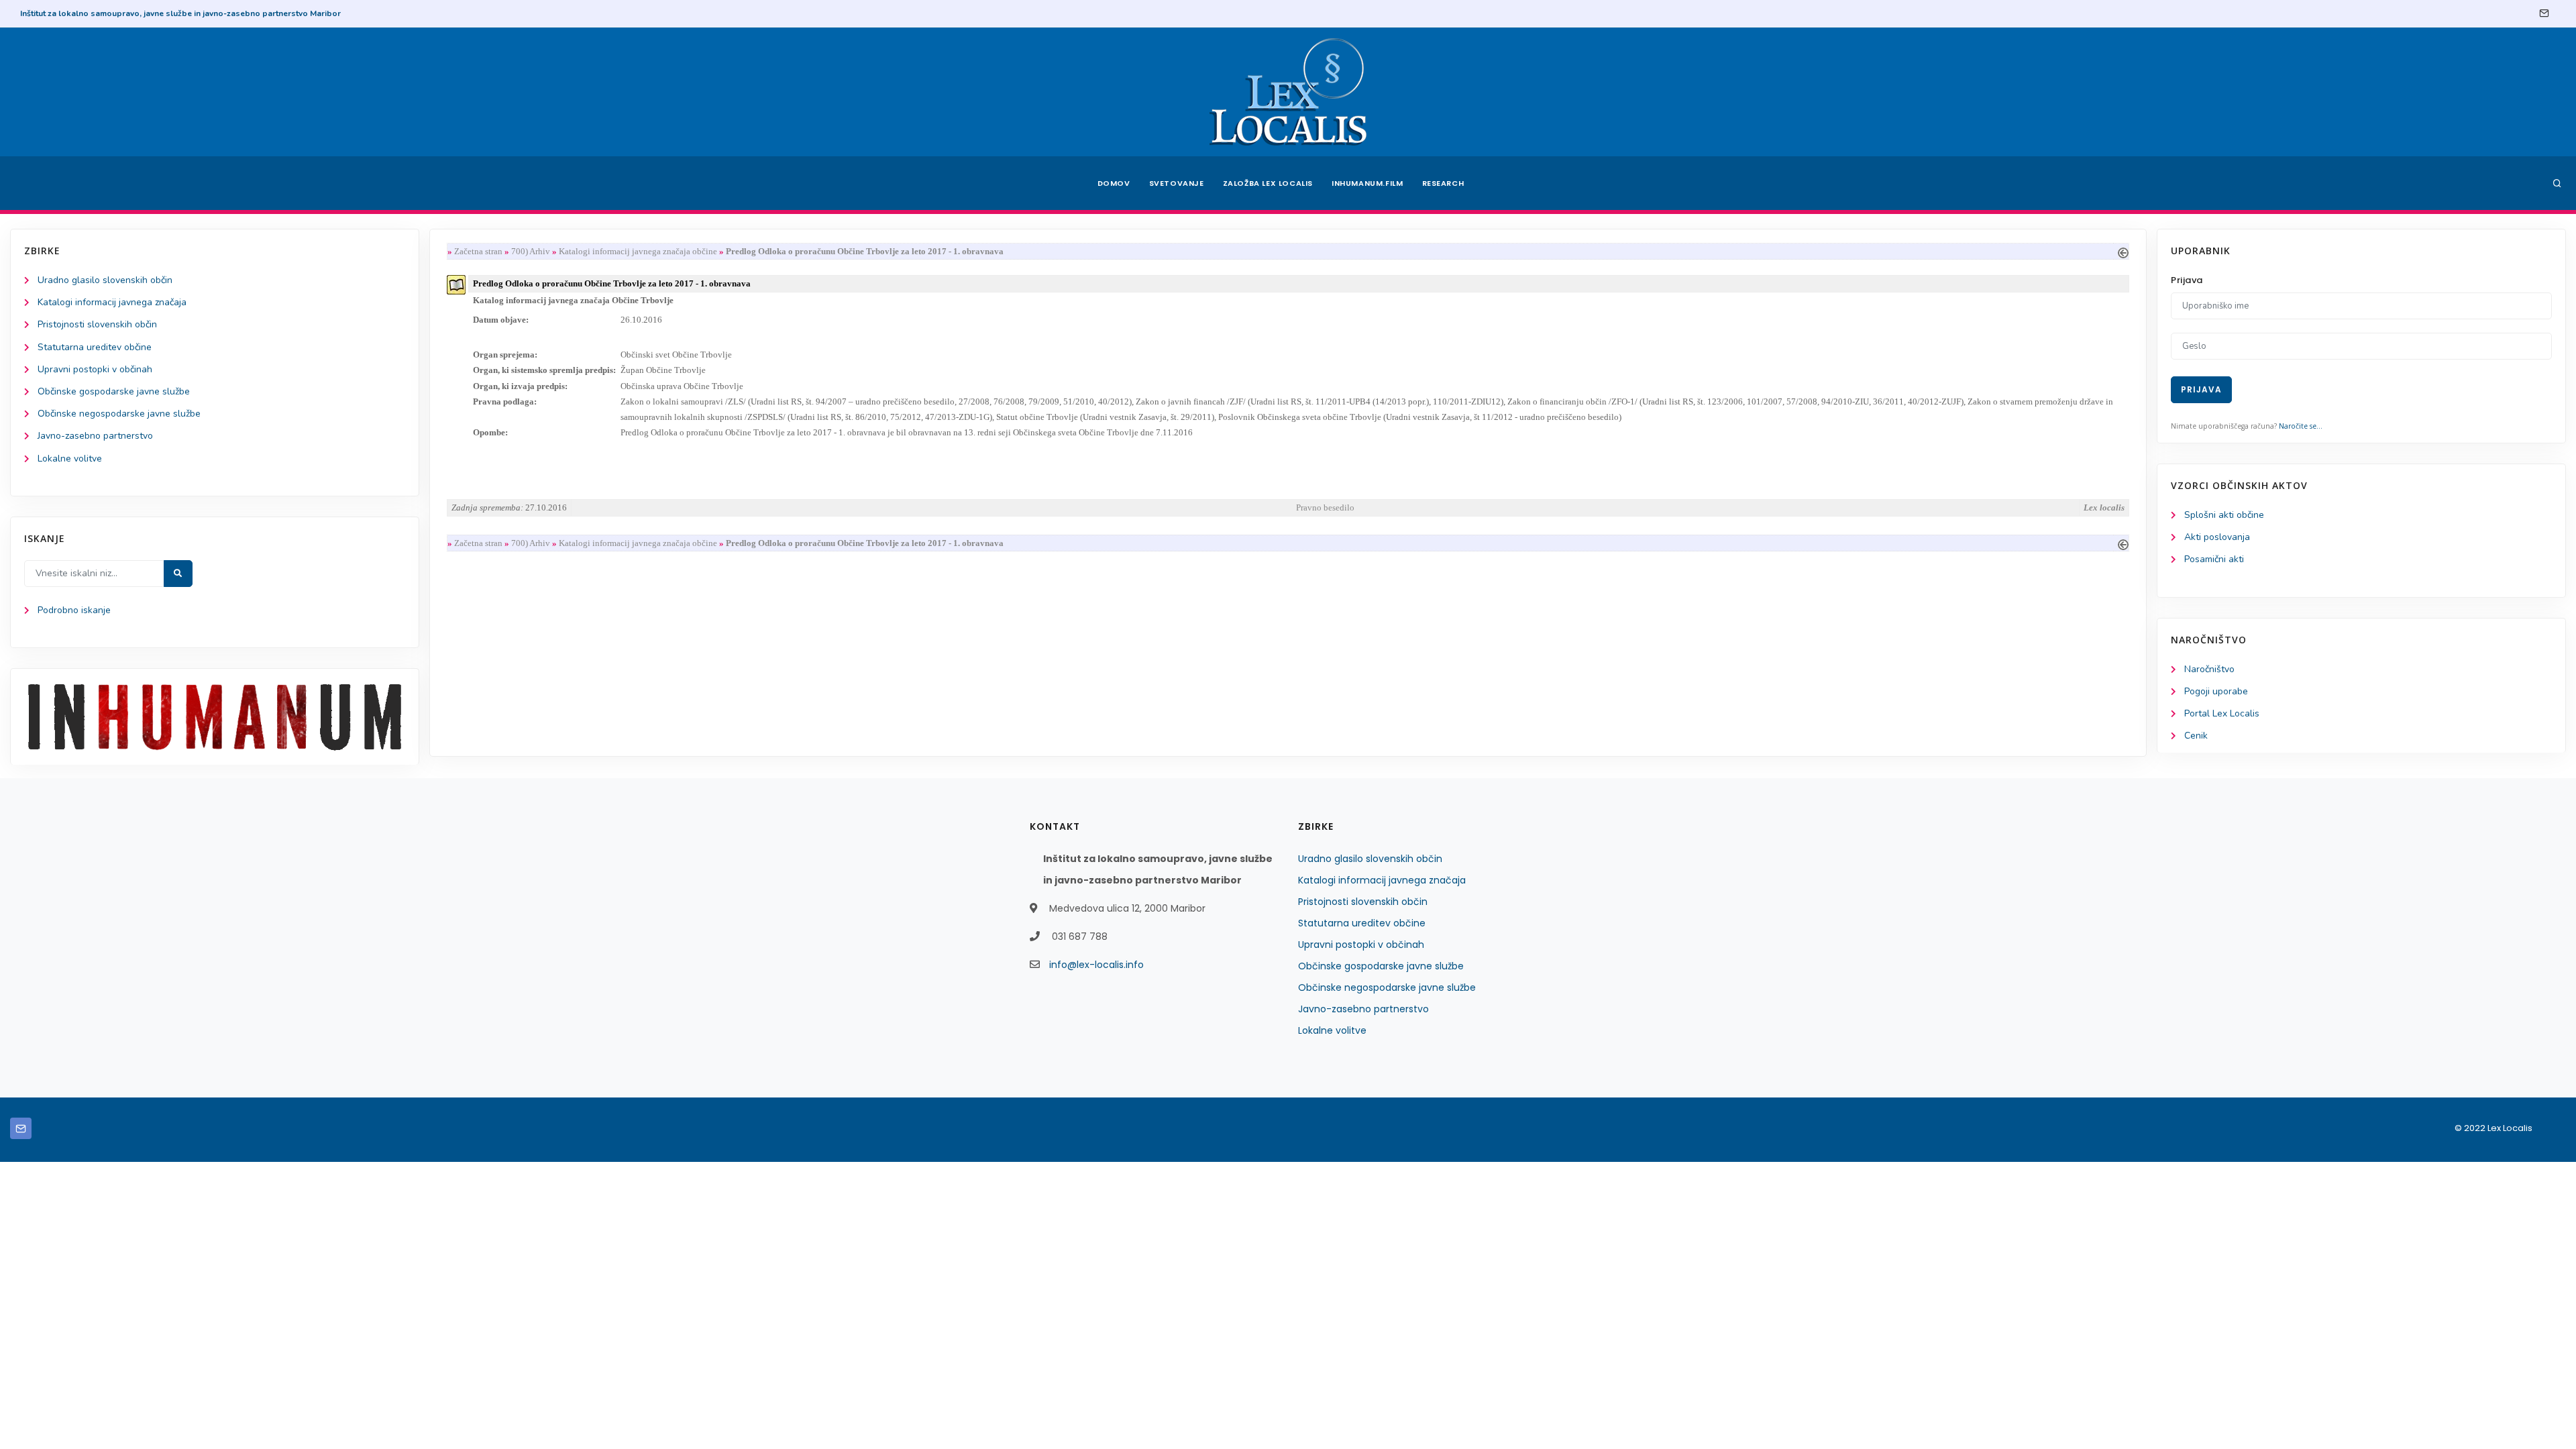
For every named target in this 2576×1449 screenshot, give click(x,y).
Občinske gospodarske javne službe (114, 391)
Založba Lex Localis (1268, 183)
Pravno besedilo (1325, 507)
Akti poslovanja (2217, 537)
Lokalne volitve (70, 459)
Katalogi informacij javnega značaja (112, 302)
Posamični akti (2214, 559)
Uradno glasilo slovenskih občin (105, 280)
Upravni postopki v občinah (95, 369)
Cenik (2196, 736)
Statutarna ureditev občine (95, 347)
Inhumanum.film (1367, 183)
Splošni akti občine (2224, 515)
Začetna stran (478, 251)
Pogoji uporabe (2216, 691)
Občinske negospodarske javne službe (119, 414)
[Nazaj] (2123, 251)
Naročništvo (2209, 669)
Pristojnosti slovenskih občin (97, 324)
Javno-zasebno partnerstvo (95, 436)
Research (1443, 183)
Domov (1114, 183)
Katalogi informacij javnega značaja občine (639, 251)
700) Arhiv (531, 251)
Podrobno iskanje (74, 610)
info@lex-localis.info (1096, 965)
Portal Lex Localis (2222, 713)
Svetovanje (1177, 183)
